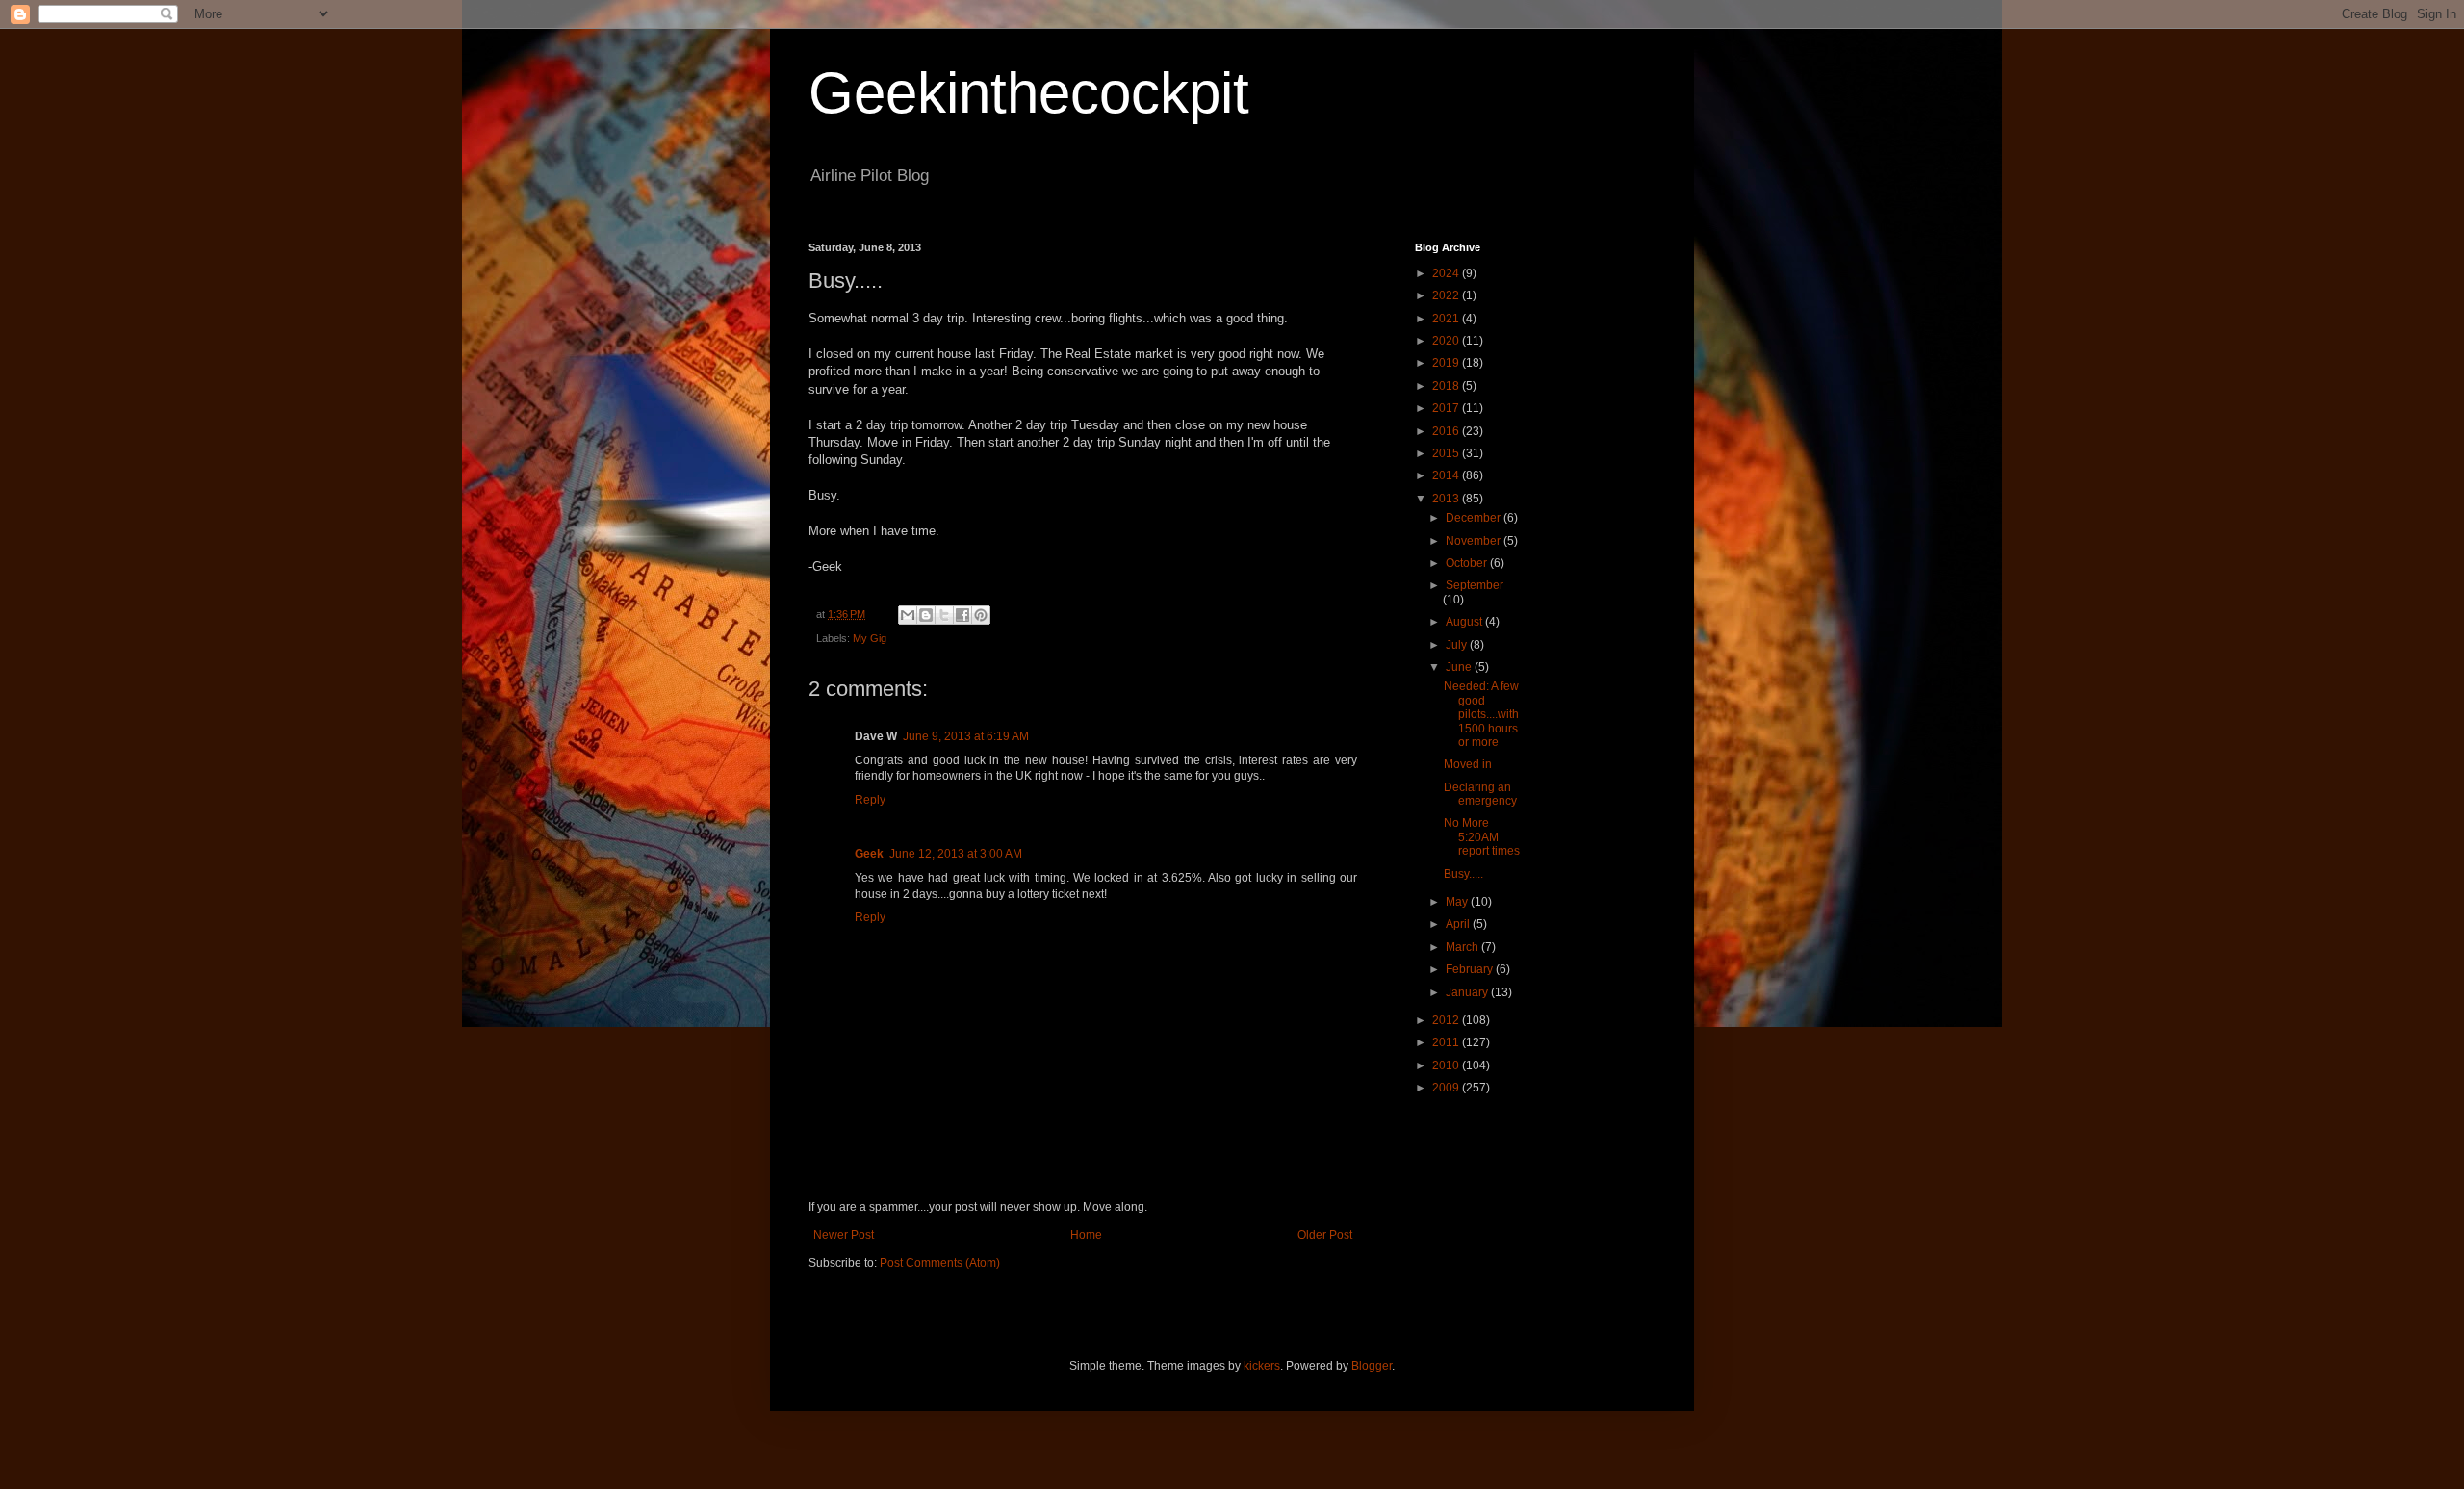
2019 (1447, 363)
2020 (1447, 341)
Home (1086, 1235)
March (1463, 947)
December (1475, 518)
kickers (1262, 1366)
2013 (1447, 499)
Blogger (1372, 1366)
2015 (1447, 453)
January (1468, 992)
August (1465, 622)
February (1471, 969)
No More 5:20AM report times (1482, 837)
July (1458, 645)
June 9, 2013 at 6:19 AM (966, 736)
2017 (1447, 408)
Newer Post (844, 1235)
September (1475, 585)
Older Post (1325, 1235)
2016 (1447, 431)
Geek (869, 854)
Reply (870, 800)
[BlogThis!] (926, 615)
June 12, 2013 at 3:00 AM (956, 854)
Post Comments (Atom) (940, 1263)
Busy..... (1463, 874)
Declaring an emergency (1480, 794)
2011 (1447, 1042)
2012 (1447, 1020)
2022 (1447, 295)
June (1460, 667)
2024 (1447, 273)
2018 (1447, 386)
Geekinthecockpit (1029, 93)
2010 (1447, 1065)
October (1468, 563)
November (1475, 541)
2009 (1447, 1088)
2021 (1447, 319)
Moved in (1468, 764)
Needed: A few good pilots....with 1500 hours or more (1481, 714)
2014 (1447, 475)
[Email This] (908, 615)
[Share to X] (944, 615)
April (1459, 924)
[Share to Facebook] (962, 615)
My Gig (870, 638)
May (1458, 902)
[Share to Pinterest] (981, 615)
